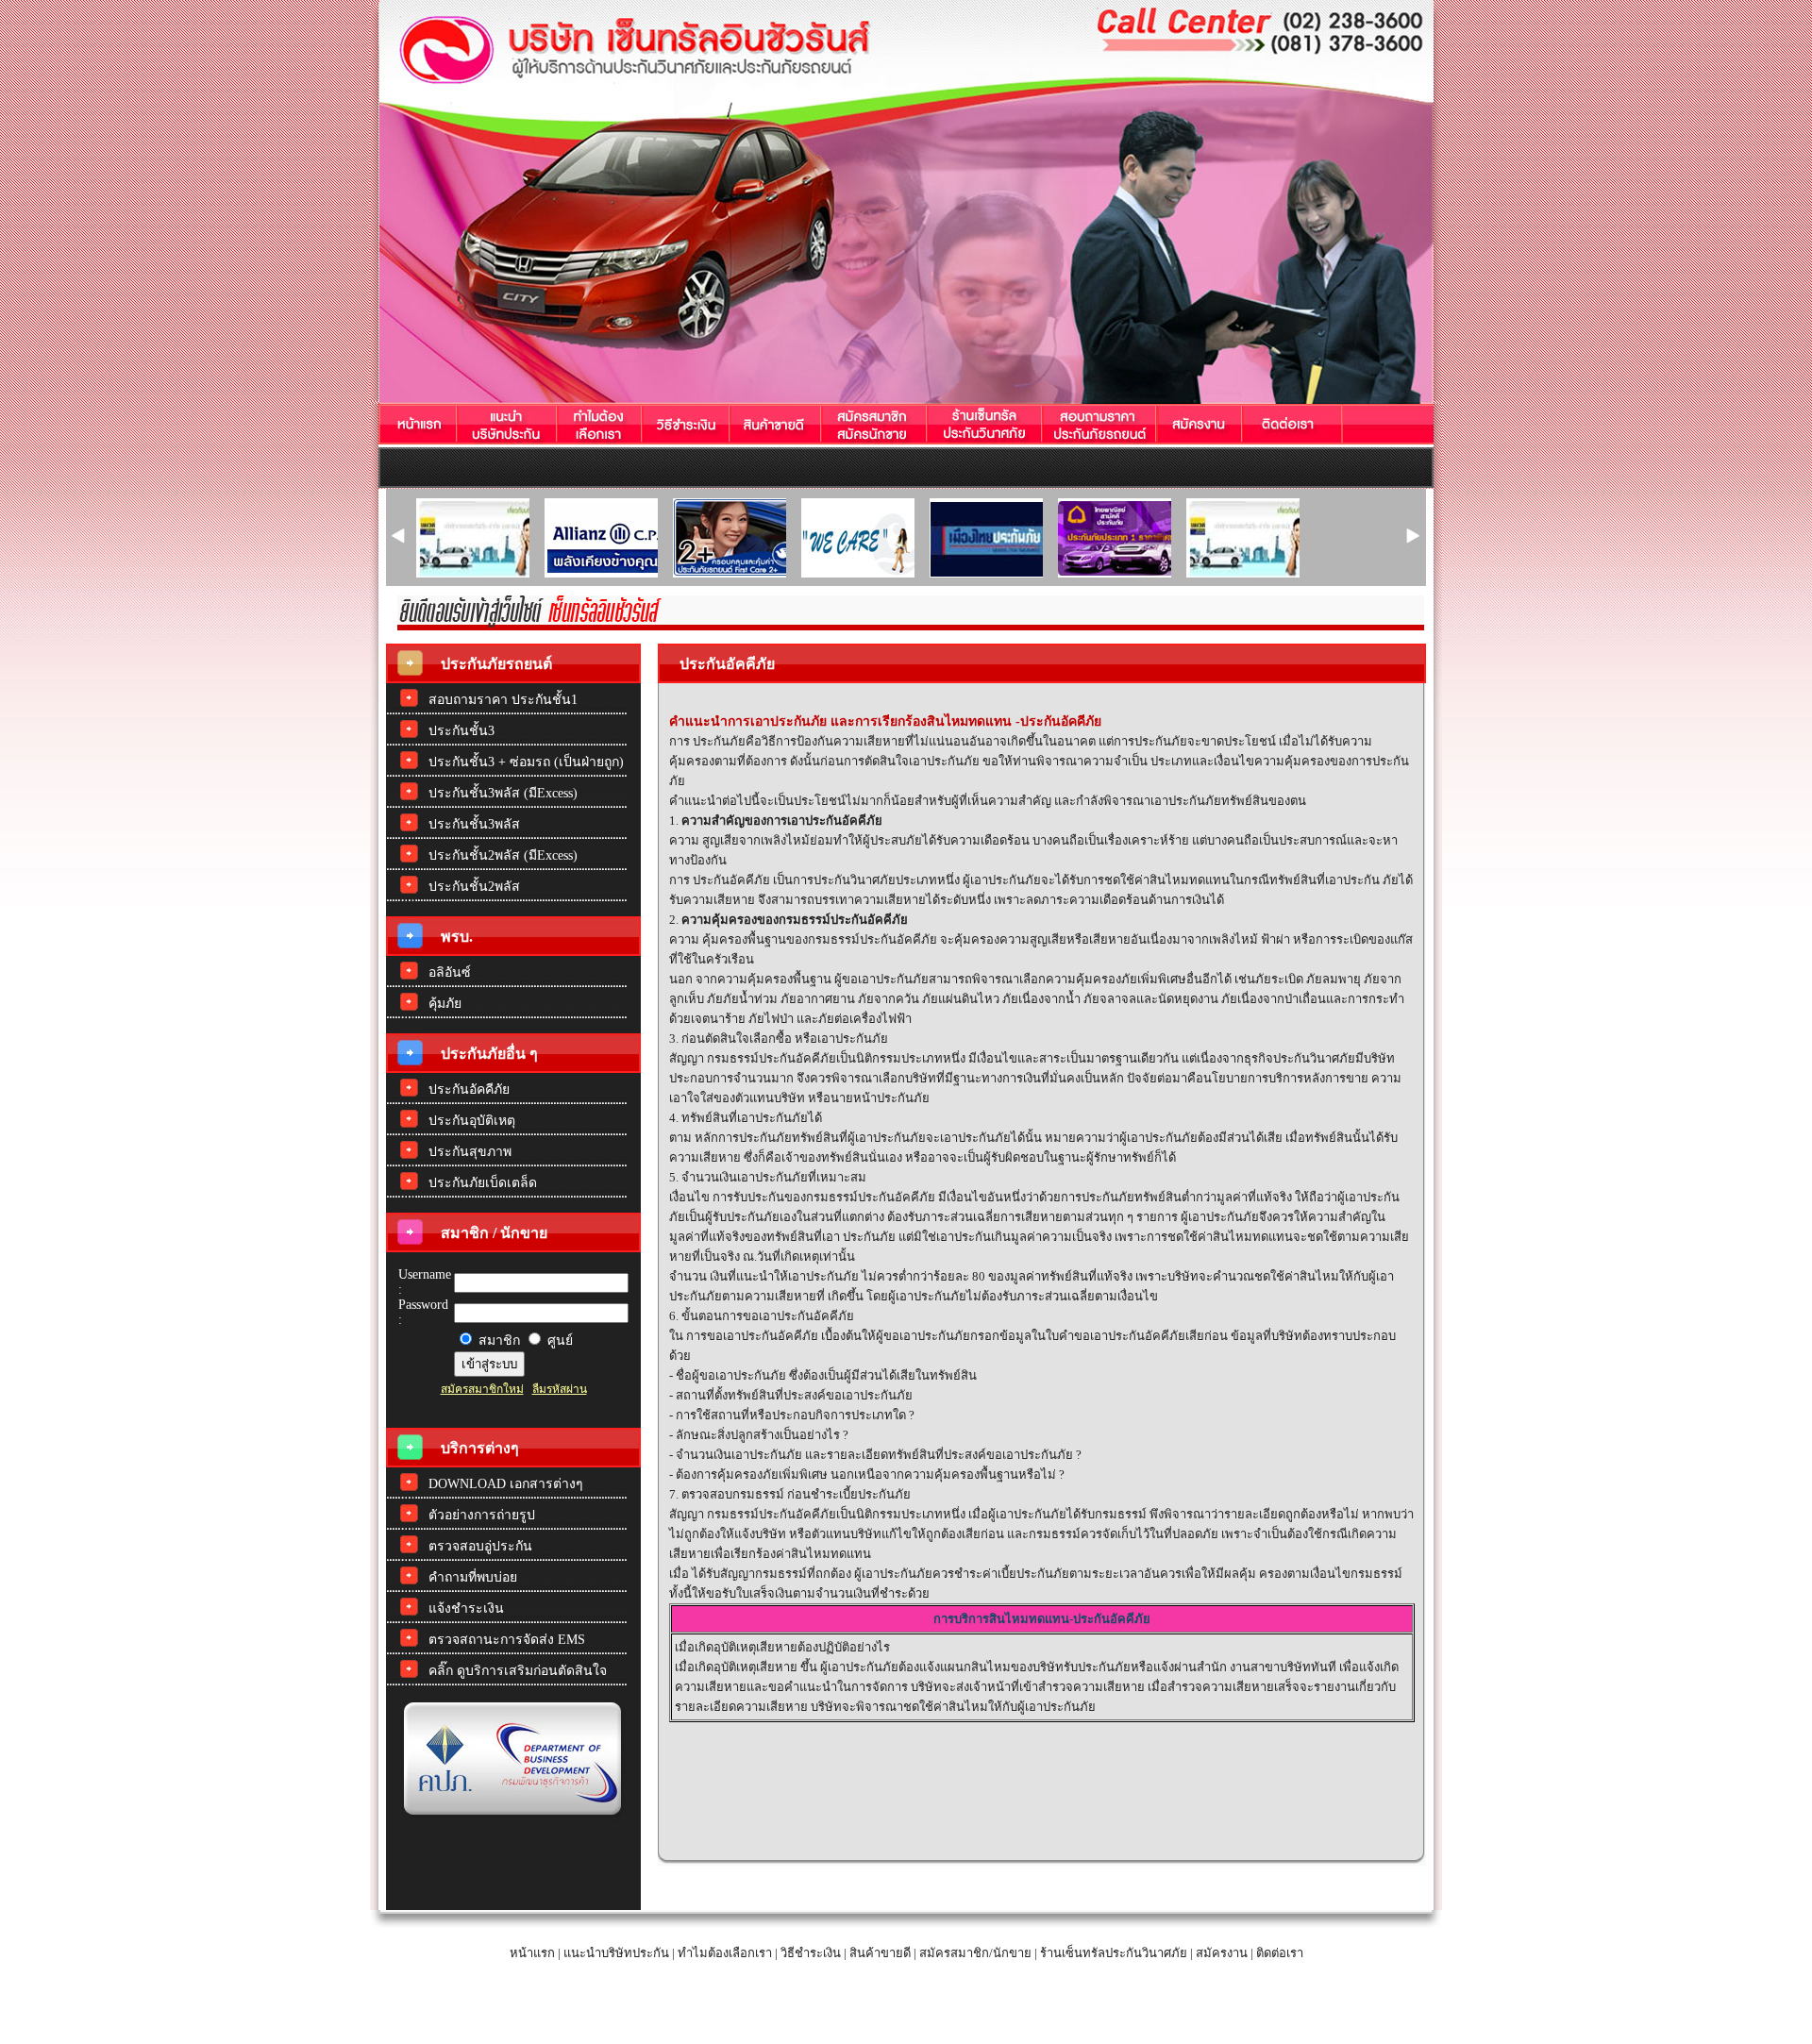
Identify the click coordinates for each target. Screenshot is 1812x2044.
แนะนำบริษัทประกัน (616, 1953)
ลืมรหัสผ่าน (560, 1389)
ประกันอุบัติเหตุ (472, 1121)
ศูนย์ (558, 1340)
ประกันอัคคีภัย (469, 1089)
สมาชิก (497, 1340)
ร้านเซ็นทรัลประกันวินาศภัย (1114, 1953)
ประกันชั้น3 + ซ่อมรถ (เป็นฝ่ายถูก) (526, 762)
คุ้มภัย (445, 1004)
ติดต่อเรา (1280, 1953)
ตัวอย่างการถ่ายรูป (482, 1515)
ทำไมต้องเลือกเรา (725, 1953)
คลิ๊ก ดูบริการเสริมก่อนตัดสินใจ (518, 1671)
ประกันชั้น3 (461, 731)
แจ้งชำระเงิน (466, 1608)
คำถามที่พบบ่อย (473, 1577)
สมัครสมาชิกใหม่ (482, 1389)
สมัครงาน (1222, 1953)
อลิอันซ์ (450, 972)
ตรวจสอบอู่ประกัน (480, 1546)
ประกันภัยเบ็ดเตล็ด (483, 1183)
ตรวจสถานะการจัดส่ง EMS (507, 1640)
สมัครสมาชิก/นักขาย (974, 1953)
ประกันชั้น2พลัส (474, 887)
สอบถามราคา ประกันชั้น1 (503, 700)
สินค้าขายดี (880, 1953)
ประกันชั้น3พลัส (474, 824)
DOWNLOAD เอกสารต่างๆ (506, 1484)
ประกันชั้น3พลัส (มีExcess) (503, 793)
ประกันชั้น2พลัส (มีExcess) (503, 855)
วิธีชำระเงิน (811, 1953)
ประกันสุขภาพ (470, 1152)
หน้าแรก (532, 1953)
